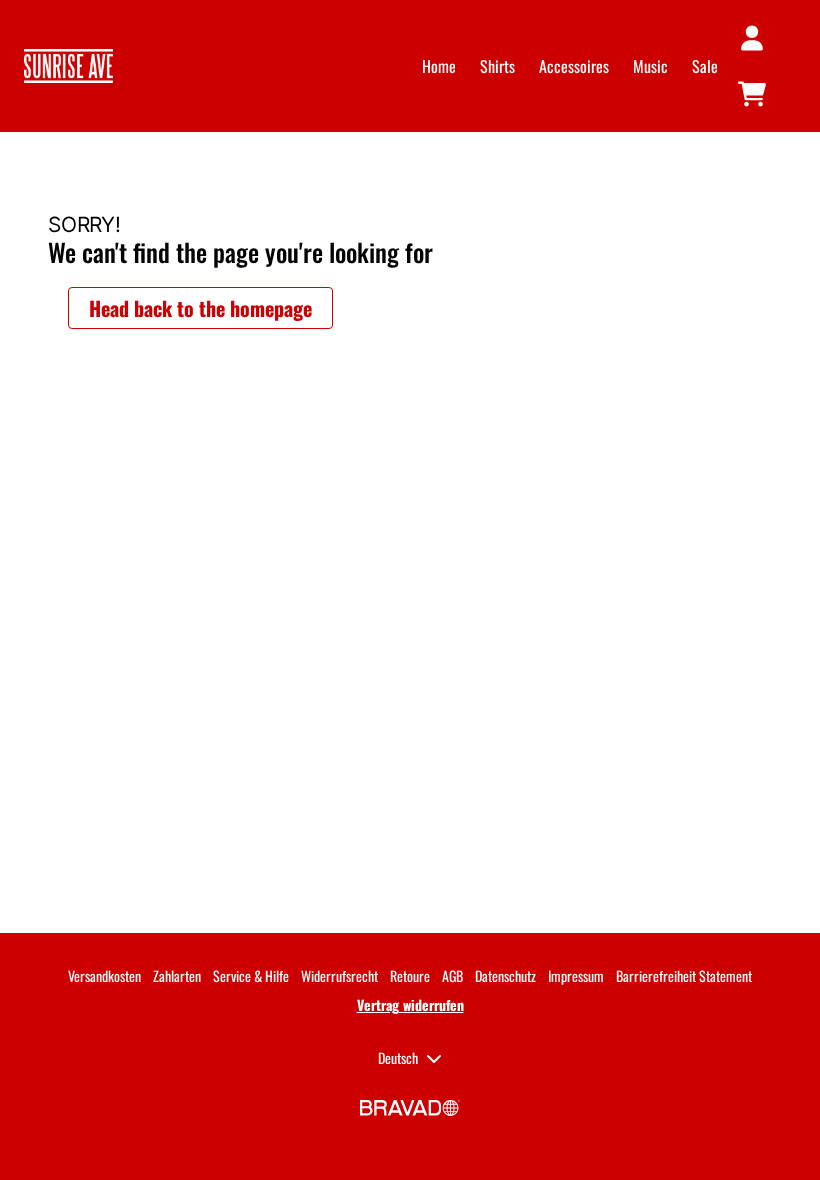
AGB (452, 975)
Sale (705, 66)
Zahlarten (177, 975)
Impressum (576, 975)
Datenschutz (505, 975)
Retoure (410, 975)
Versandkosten (104, 975)
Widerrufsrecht (339, 975)
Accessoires (574, 66)
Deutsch (398, 1057)
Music (650, 66)
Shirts (497, 66)
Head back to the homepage (200, 308)
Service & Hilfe (251, 975)
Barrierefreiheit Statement (684, 975)
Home (439, 66)
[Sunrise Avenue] (68, 65)
